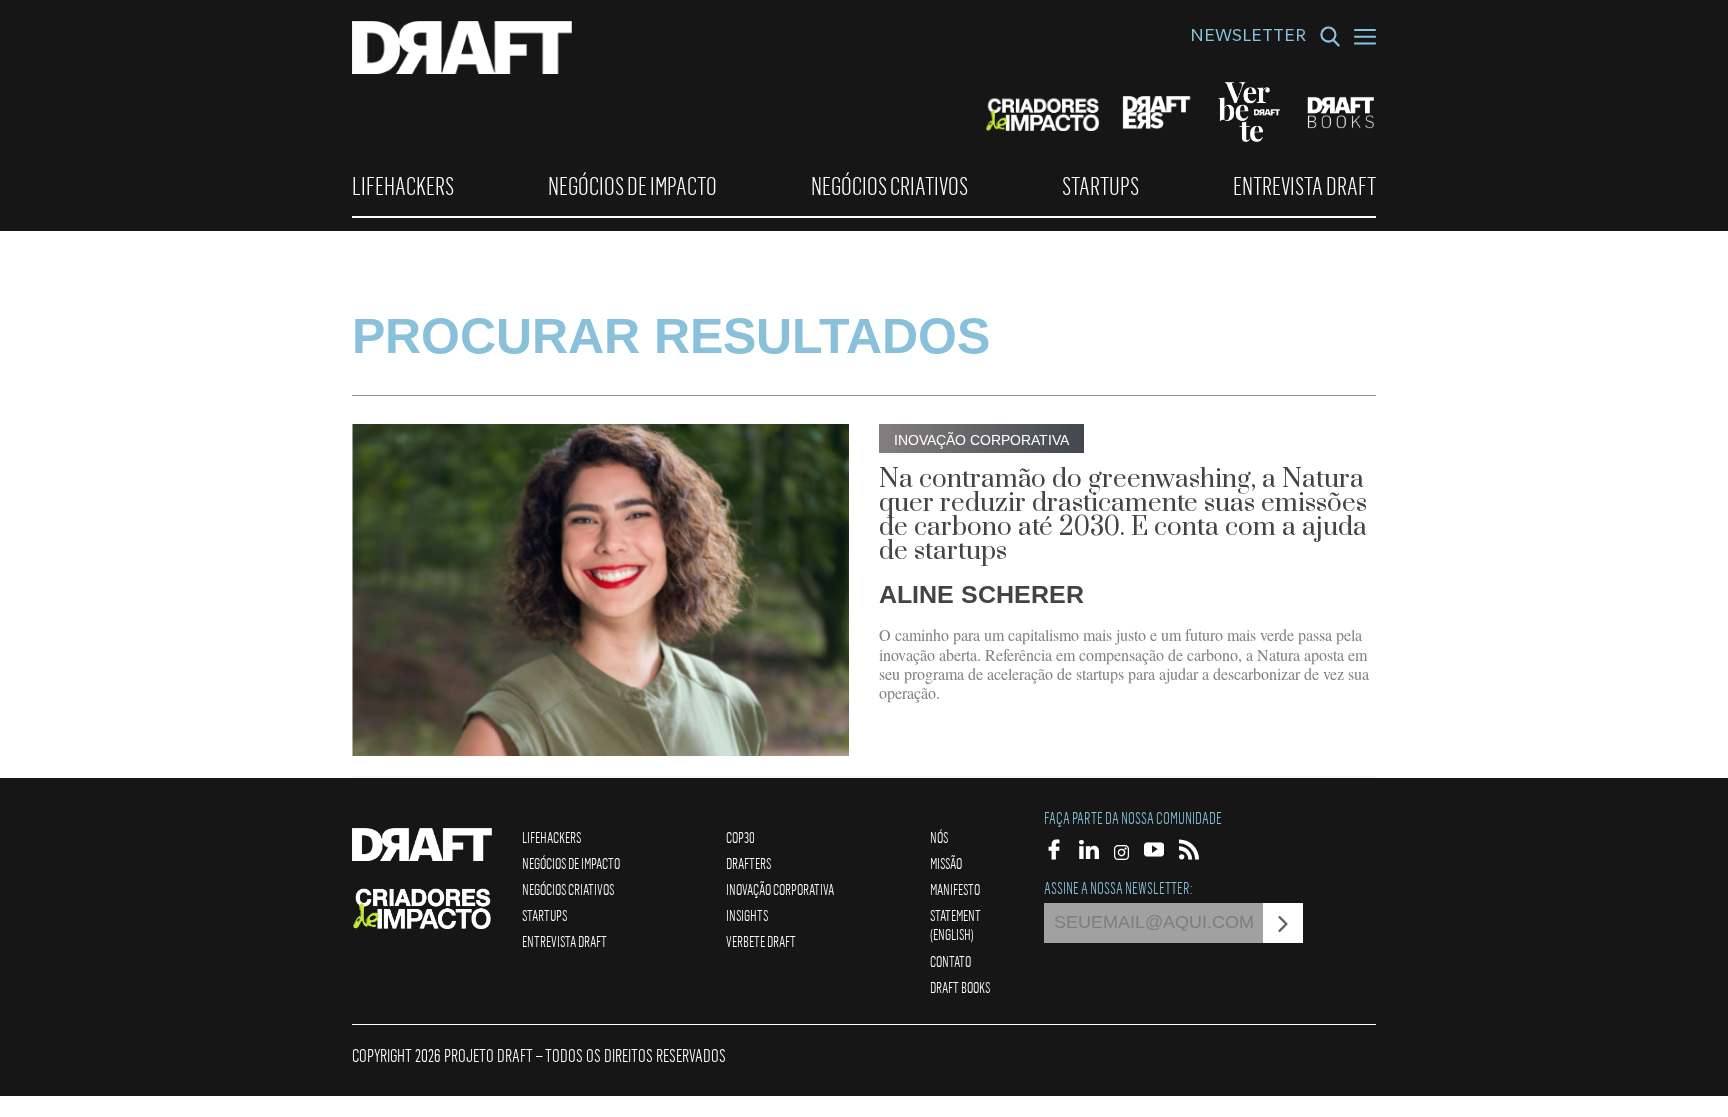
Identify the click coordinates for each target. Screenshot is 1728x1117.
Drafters (748, 863)
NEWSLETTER (1248, 38)
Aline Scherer (981, 594)
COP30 (740, 837)
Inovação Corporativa (780, 889)
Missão (946, 863)
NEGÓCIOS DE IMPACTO (632, 186)
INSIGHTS (747, 915)
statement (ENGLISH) (955, 924)
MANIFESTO (955, 889)
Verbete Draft (761, 941)
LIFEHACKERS (403, 186)
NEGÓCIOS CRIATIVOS (889, 186)
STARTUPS (1100, 186)
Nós (939, 837)
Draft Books (960, 987)
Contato (950, 961)
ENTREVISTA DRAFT (1304, 186)
